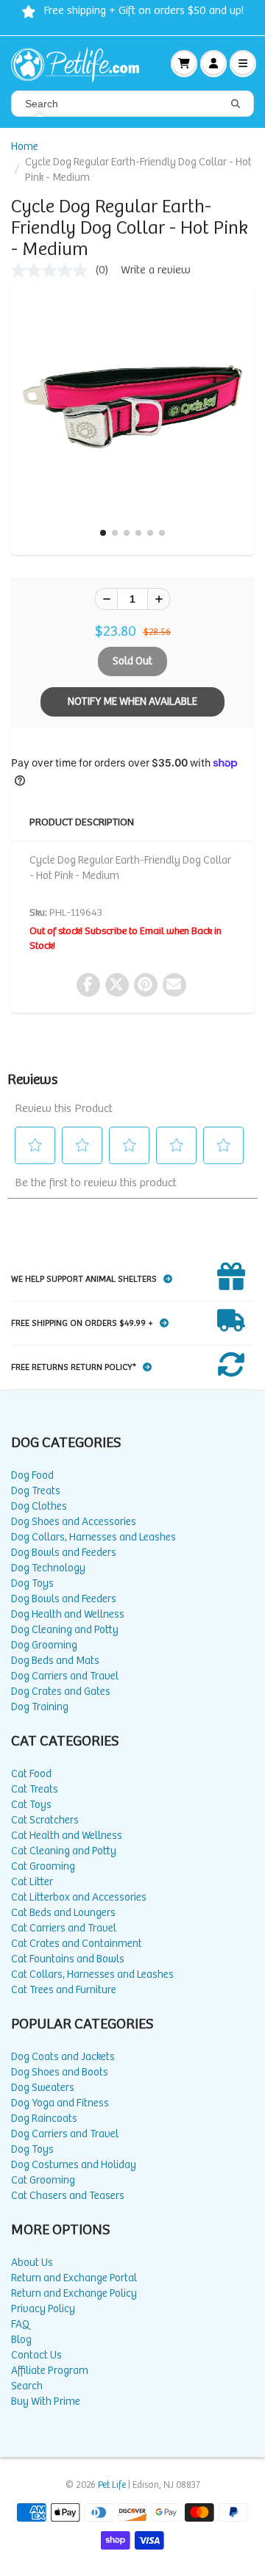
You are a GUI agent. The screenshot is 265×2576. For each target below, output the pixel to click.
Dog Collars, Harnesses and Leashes (93, 1537)
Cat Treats (35, 1789)
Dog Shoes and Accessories (74, 1522)
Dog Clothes (39, 1506)
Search (27, 2386)
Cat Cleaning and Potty (64, 1851)
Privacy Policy (43, 2309)
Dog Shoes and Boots (60, 2072)
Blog (21, 2340)
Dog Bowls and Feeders (64, 1553)
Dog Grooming (44, 1645)
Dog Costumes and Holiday (74, 2165)
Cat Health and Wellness (67, 1836)
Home (25, 147)
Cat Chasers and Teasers (68, 2196)
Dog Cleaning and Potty (65, 1630)
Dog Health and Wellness (68, 1614)
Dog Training (40, 1707)
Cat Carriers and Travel (64, 1928)
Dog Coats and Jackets (63, 2057)
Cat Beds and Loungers (63, 1913)
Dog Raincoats (44, 2118)
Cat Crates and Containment (77, 1944)
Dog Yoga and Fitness (60, 2103)
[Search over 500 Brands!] (236, 104)
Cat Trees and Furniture (64, 1990)
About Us (32, 2263)
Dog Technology (48, 1568)
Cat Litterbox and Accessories (79, 1897)
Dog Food (32, 1475)
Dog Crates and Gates (61, 1691)
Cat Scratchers (45, 1820)
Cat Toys (31, 1805)
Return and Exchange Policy (74, 2293)
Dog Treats (36, 1491)
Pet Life (112, 2485)
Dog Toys (32, 1583)
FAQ (20, 2324)
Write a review (156, 270)
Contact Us (36, 2355)
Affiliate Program (50, 2371)
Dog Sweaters (43, 2088)
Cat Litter (32, 1882)
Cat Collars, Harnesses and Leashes (92, 1974)
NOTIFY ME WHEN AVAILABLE (132, 702)
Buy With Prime (46, 2401)
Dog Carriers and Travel (65, 1676)
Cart (184, 63)
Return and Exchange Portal (74, 2278)
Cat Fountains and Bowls (68, 1959)
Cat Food (31, 1774)
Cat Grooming (43, 1866)
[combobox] (132, 104)
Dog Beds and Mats (55, 1661)
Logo (81, 63)
